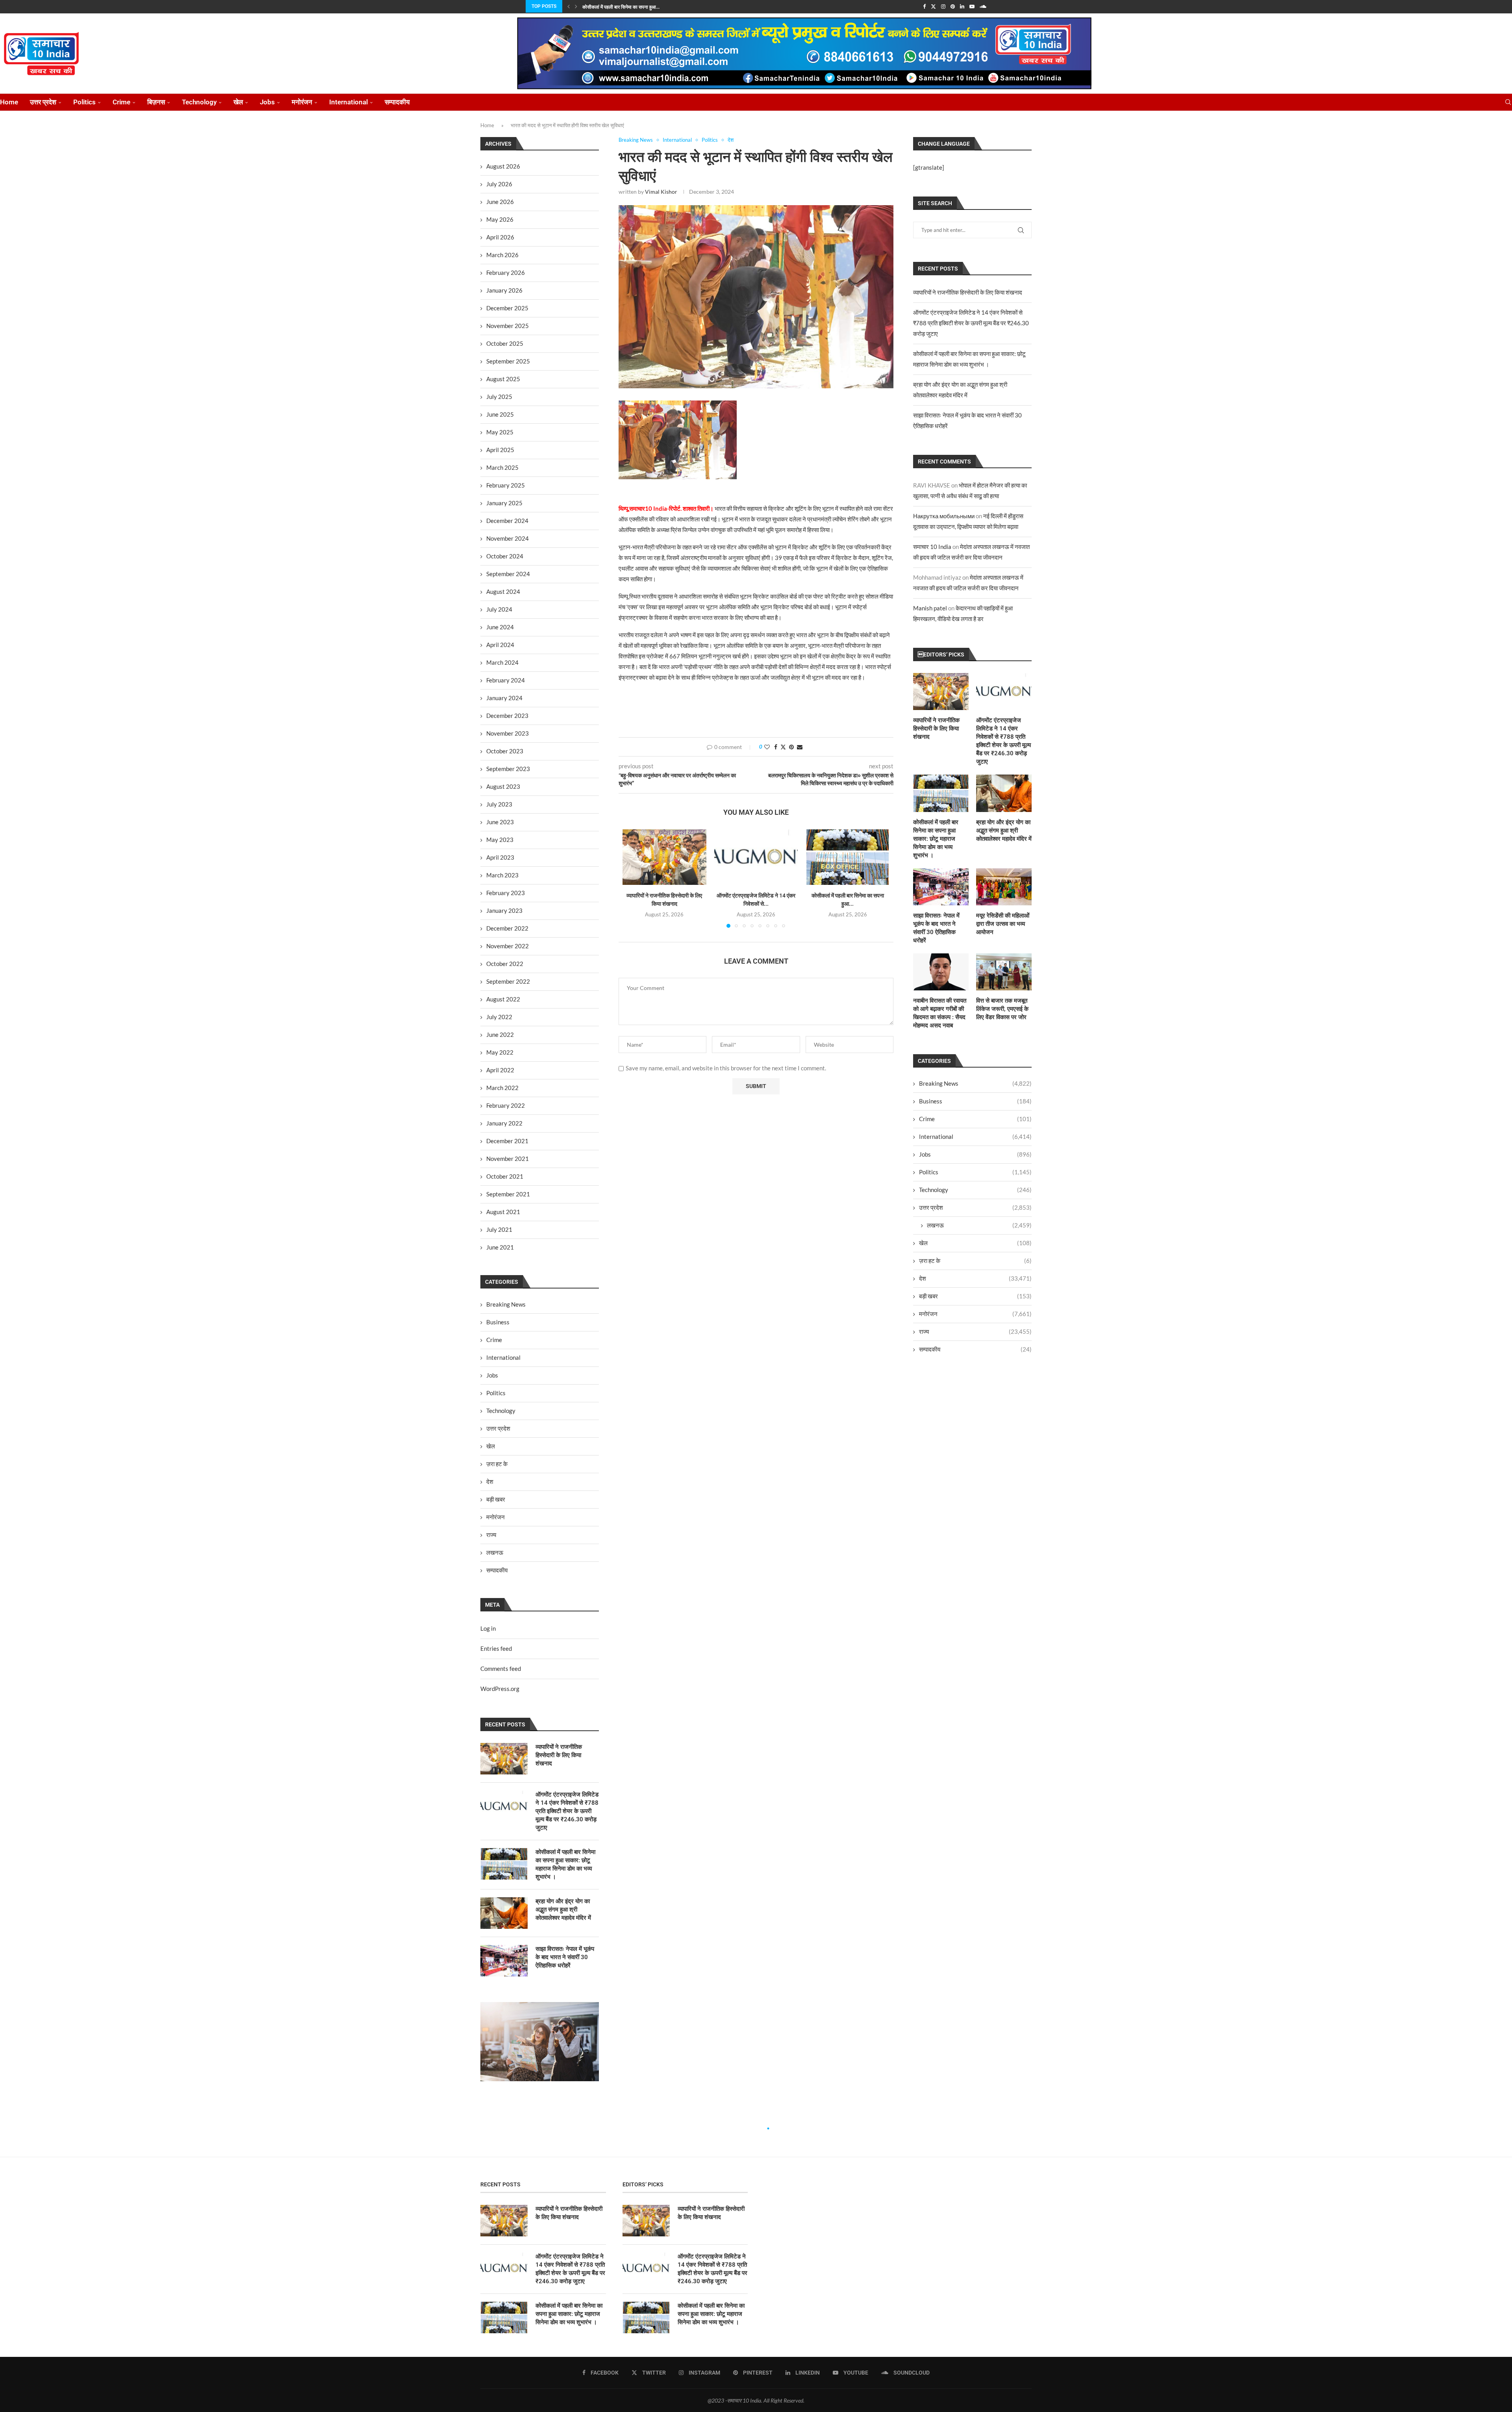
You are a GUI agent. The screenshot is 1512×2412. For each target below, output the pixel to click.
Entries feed (496, 1648)
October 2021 (505, 1176)
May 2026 (500, 219)
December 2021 (507, 1141)
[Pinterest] (953, 6)
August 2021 (503, 1212)
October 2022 (505, 964)
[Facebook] (924, 6)
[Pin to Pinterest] (791, 747)
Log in (488, 1628)
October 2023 (505, 751)
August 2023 (503, 786)
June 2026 (500, 202)
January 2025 (504, 503)
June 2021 (500, 1247)
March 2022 (502, 1088)
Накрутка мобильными (944, 516)
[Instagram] (943, 6)
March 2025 (502, 467)
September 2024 (508, 574)
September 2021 (508, 1194)
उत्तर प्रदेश (43, 102)
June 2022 (500, 1035)
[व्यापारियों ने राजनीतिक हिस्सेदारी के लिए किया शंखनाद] (664, 857)
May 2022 (500, 1052)
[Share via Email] (800, 747)
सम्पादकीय (397, 102)
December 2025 (507, 308)
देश (975, 1278)
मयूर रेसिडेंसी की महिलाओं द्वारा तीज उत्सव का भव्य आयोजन (1003, 924)
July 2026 (499, 184)
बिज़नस (156, 102)
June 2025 (500, 414)
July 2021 (499, 1229)
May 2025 (500, 432)
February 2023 (506, 893)
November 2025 (508, 326)
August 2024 (503, 591)
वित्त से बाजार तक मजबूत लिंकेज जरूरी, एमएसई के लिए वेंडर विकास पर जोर (1002, 1009)
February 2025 (506, 485)
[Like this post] (767, 747)
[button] (569, 6)
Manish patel (930, 608)
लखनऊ (979, 1225)
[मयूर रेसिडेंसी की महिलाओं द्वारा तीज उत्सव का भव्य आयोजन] (1004, 887)
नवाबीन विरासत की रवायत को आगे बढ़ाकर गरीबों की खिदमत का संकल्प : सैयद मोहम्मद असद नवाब (940, 1013)
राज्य (975, 1331)
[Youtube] (972, 6)
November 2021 (508, 1159)
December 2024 (507, 521)
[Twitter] (933, 6)
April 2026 (500, 237)
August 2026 (503, 166)
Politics (84, 102)
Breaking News (975, 1083)
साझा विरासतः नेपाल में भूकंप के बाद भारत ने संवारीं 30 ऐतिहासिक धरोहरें (936, 928)
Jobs (267, 102)
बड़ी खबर (975, 1296)
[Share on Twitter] (783, 747)
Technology (199, 102)
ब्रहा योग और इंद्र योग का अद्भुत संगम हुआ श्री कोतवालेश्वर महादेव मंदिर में (1004, 831)
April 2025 (500, 450)
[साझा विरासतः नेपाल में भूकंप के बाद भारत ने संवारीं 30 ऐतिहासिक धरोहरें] (941, 887)
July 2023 (499, 804)
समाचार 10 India (932, 547)
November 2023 (508, 733)
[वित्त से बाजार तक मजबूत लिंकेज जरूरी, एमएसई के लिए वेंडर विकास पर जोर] (1004, 972)
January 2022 (504, 1123)
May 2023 (500, 840)
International (348, 102)
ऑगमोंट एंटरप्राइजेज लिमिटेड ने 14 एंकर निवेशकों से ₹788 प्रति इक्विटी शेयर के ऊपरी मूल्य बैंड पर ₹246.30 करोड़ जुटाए (971, 323)
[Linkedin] (962, 6)
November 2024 (508, 538)
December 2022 (507, 928)
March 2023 (502, 875)
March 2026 (502, 255)
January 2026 (504, 290)
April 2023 (500, 857)
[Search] (1508, 102)
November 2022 (508, 946)
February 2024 (506, 680)
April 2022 (500, 1070)
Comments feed (501, 1669)
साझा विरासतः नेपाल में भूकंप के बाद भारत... (619, 7)
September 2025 (508, 361)
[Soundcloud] (983, 6)
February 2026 (506, 273)
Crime (121, 102)
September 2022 (508, 981)
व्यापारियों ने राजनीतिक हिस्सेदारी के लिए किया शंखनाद (968, 292)
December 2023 (507, 716)
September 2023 (508, 769)
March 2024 (502, 662)
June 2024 (500, 627)
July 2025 (499, 397)
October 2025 (505, 343)
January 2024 (504, 698)
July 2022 (499, 1017)
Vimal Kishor (661, 192)
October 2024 (505, 556)
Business (975, 1101)
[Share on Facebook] (776, 747)
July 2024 (499, 609)
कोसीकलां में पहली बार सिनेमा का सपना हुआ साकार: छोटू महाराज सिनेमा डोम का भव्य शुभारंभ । (936, 839)
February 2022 (506, 1105)
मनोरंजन (302, 102)
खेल (238, 102)
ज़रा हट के (975, 1261)
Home (9, 102)
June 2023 (500, 822)
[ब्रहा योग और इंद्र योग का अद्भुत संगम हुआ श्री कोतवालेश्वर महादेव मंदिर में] (1004, 793)
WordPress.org (500, 1689)
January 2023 (504, 910)
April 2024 (500, 645)
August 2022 (503, 999)
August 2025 (503, 379)
